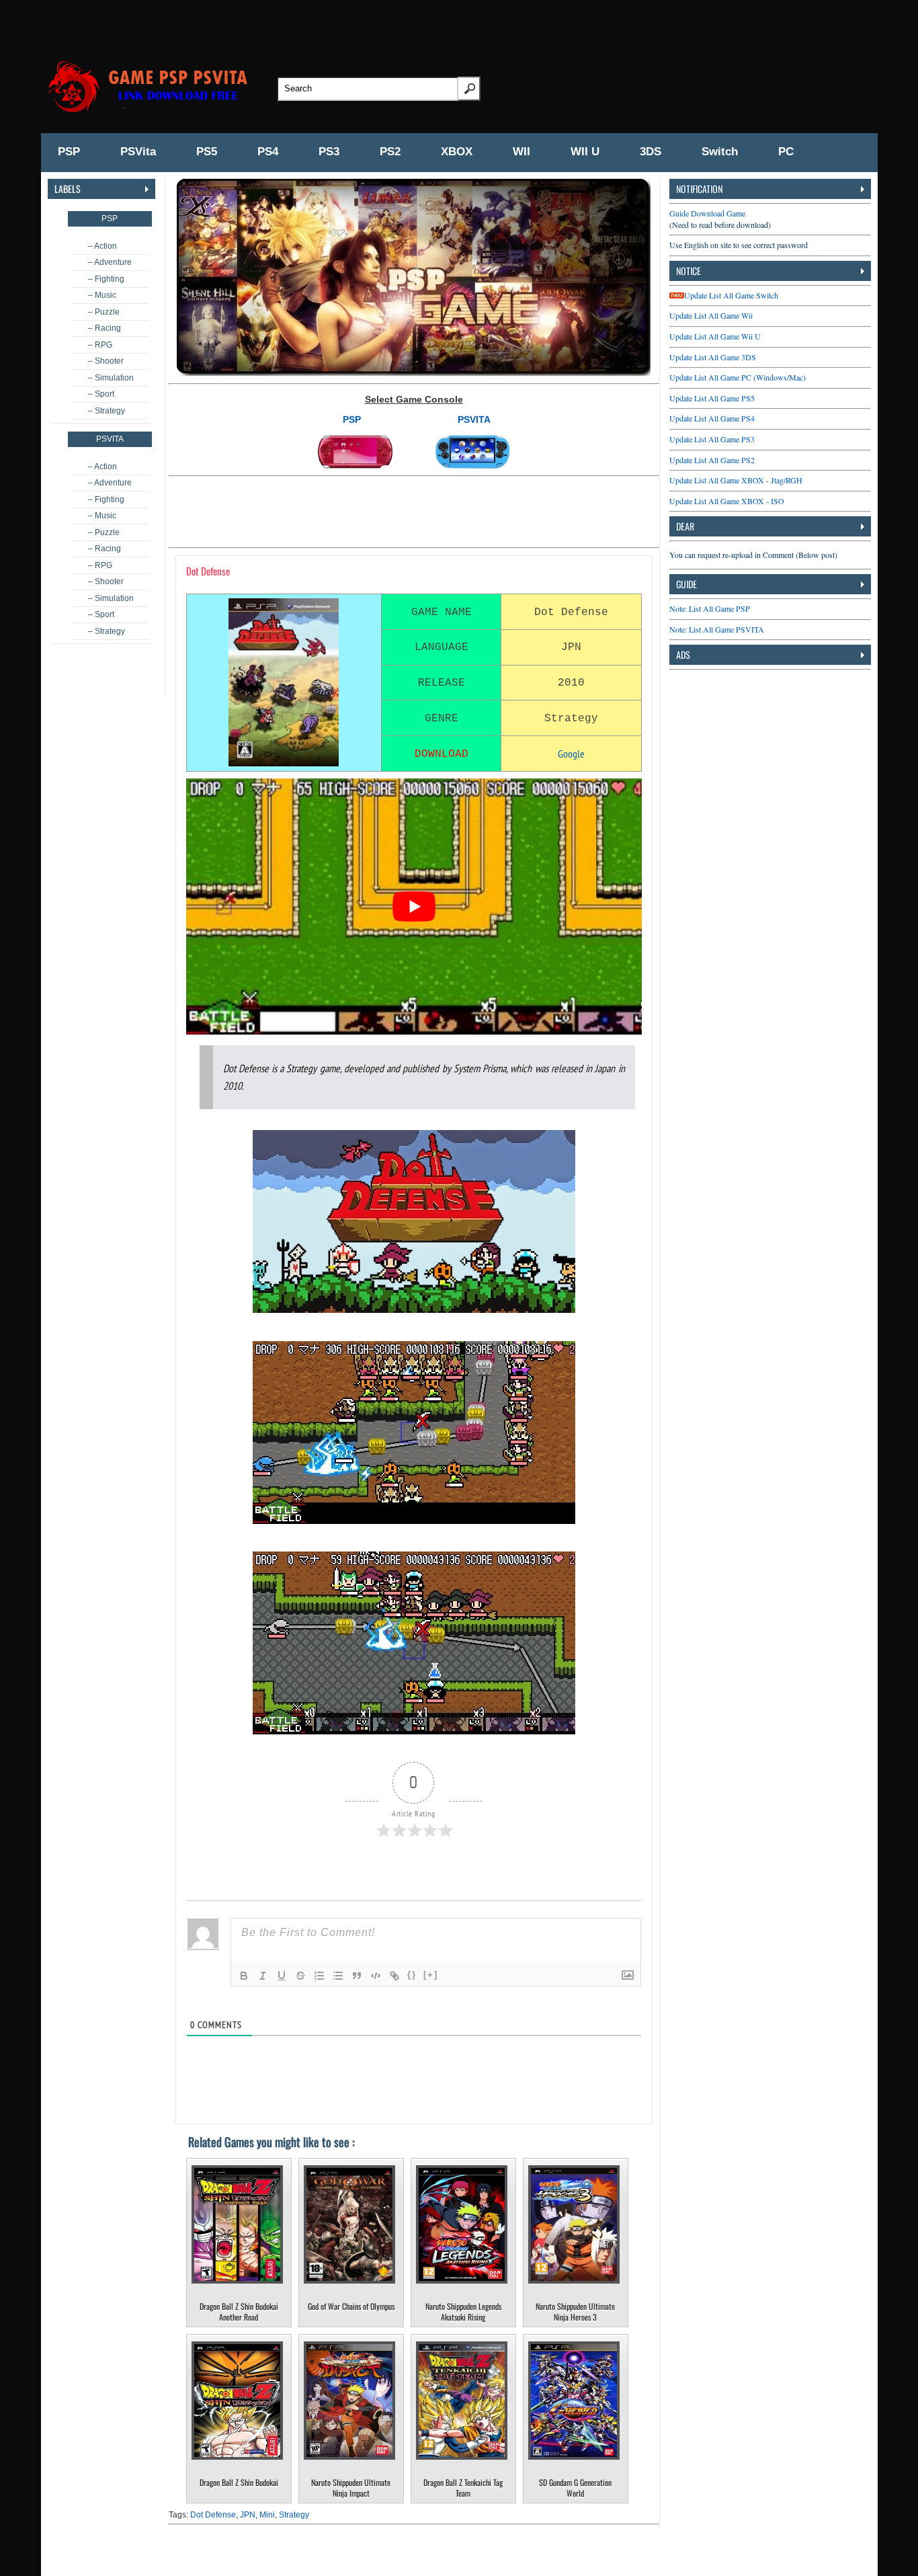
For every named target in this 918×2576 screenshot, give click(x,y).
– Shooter (106, 361)
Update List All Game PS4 (712, 418)
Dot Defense (213, 2515)
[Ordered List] (319, 1976)
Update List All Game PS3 (712, 439)
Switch (720, 152)
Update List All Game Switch (731, 295)
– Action (102, 246)
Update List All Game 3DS (713, 357)
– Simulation (111, 378)
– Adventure (110, 262)
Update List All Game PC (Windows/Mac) (738, 377)
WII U (585, 152)
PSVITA (474, 419)
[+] (431, 1975)
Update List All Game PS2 (712, 460)
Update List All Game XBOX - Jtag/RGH (736, 480)
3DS (651, 152)
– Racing (105, 328)
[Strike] (300, 1976)
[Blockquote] (357, 1976)
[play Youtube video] (414, 907)
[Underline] (282, 1976)
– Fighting (106, 279)
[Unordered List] (338, 1976)
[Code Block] (376, 1976)
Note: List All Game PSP (710, 608)
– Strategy (107, 411)
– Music (102, 295)
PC (786, 152)
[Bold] (244, 1976)
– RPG (100, 345)
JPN (248, 2515)
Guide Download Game (707, 213)
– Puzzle (104, 312)
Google (571, 754)
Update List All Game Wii (711, 315)
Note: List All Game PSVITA (717, 629)
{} (412, 1975)
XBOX (457, 152)
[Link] (394, 1976)
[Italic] (263, 1976)
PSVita (138, 152)
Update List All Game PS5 (712, 398)
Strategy (294, 2515)
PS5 (207, 152)
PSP (69, 152)
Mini (267, 2515)
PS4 (268, 152)
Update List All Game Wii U (715, 336)
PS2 (390, 152)
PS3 (329, 152)
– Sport (101, 394)
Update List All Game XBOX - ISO (727, 501)
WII (521, 152)
